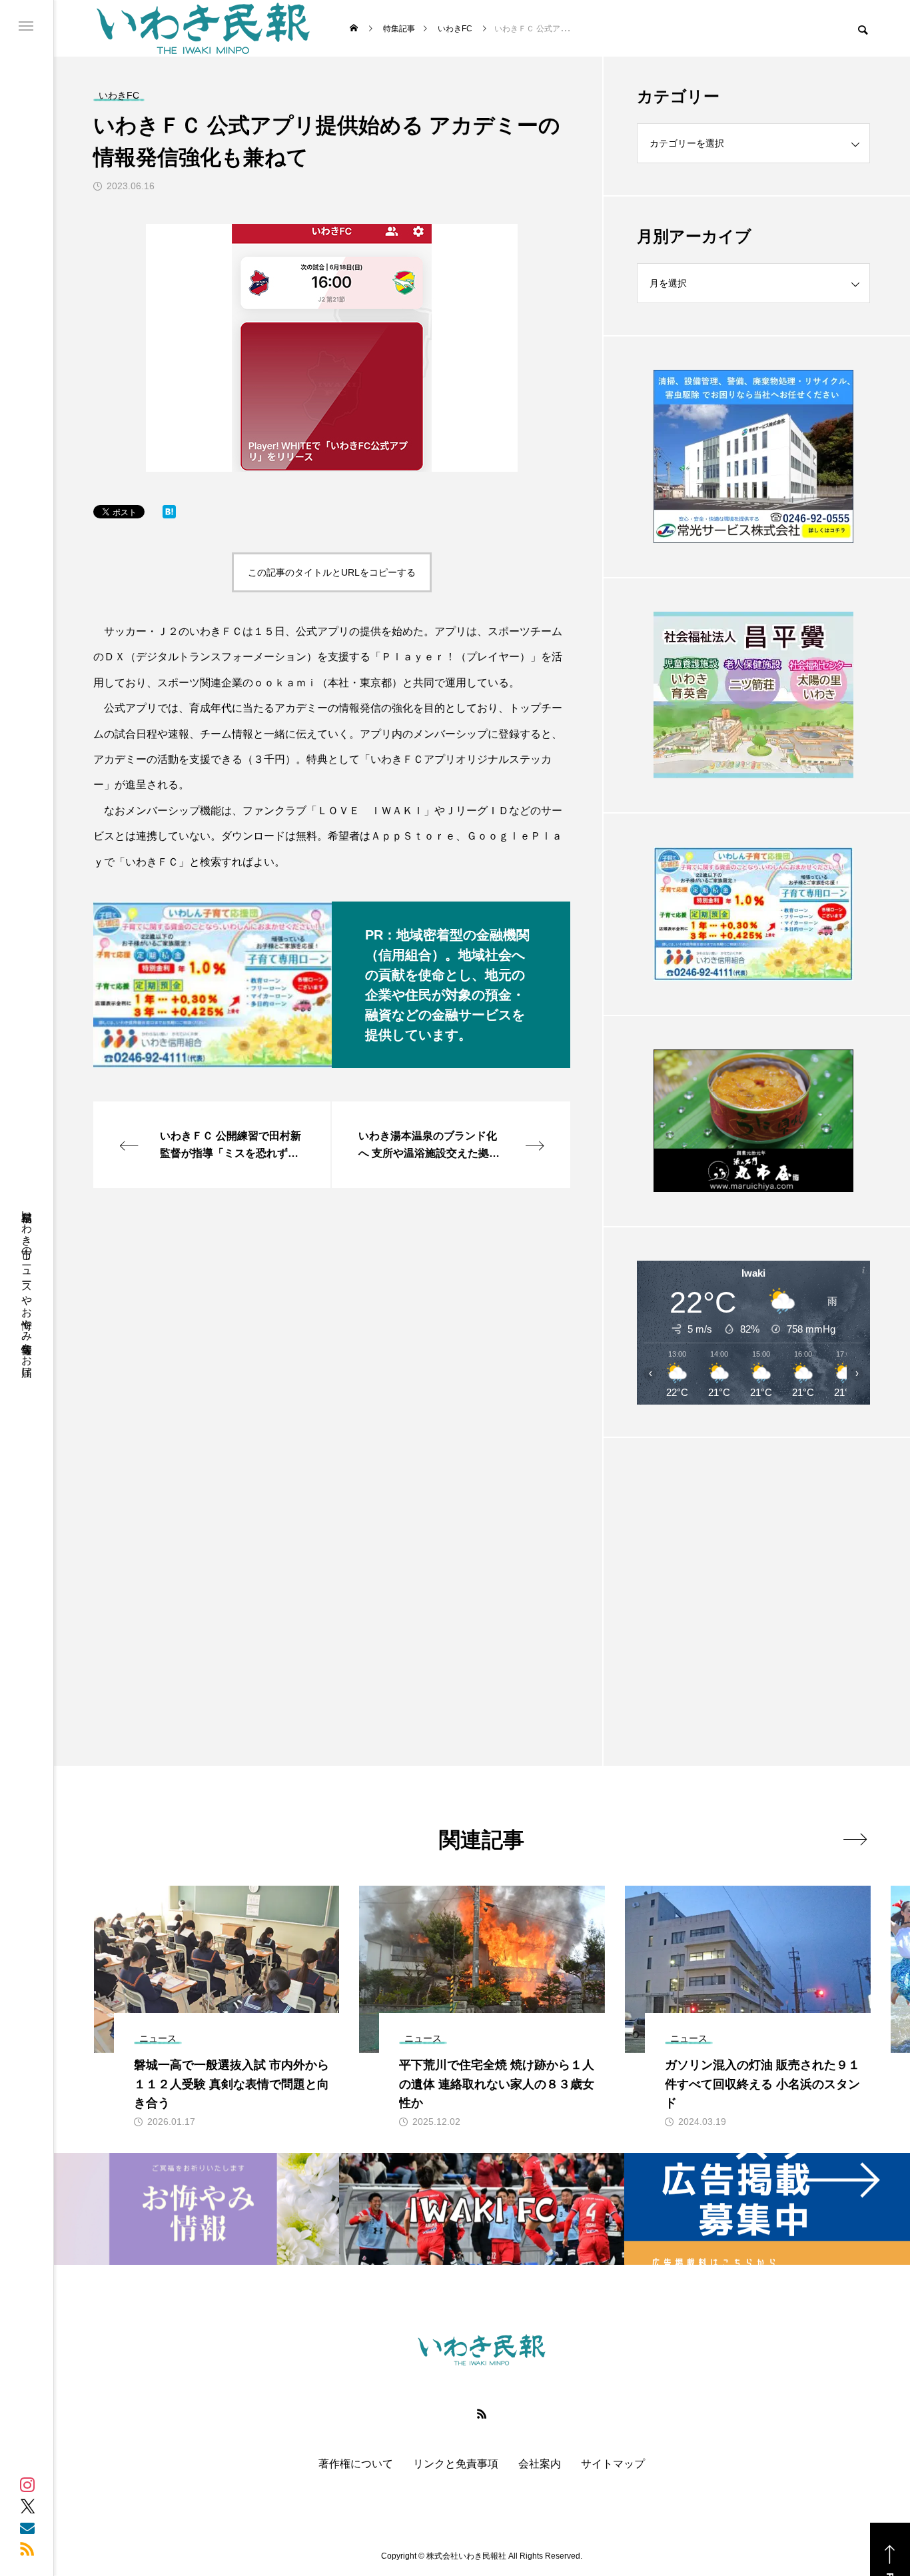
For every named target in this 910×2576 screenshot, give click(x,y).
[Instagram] (27, 2485)
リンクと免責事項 (456, 2464)
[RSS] (27, 2549)
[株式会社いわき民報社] (203, 28)
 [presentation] (855, 1839)
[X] (27, 2506)
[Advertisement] (753, 1569)
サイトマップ (613, 2464)
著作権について (356, 2464)
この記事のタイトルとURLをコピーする (332, 572)
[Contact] (27, 2527)
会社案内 (540, 2464)
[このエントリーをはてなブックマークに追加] (169, 515)
